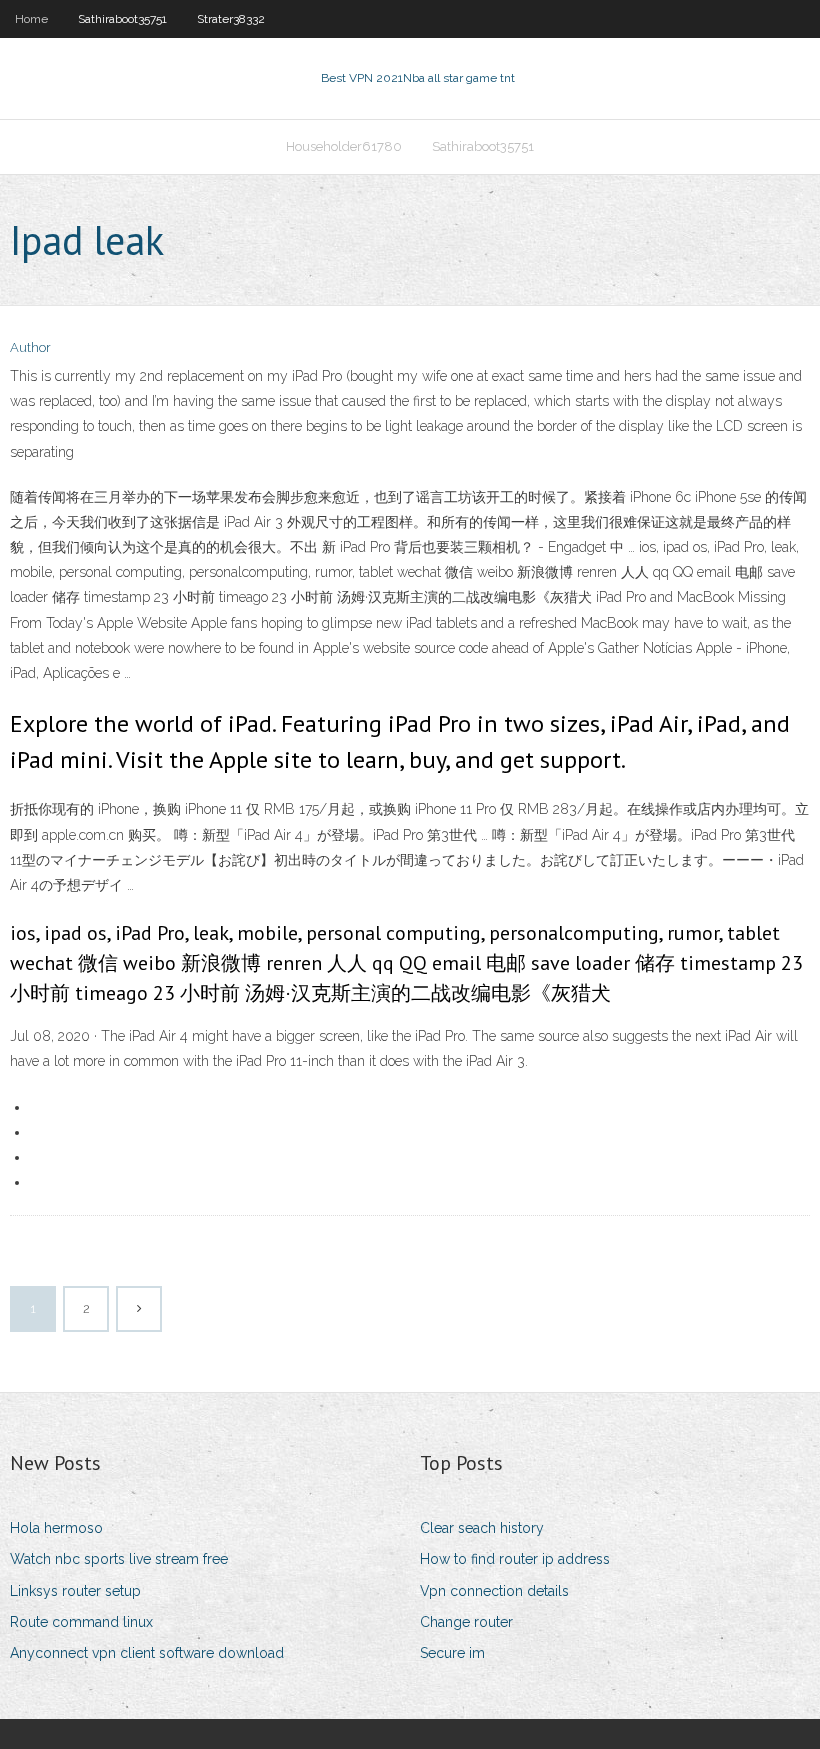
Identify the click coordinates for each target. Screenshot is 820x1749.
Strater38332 (231, 19)
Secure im (452, 1653)
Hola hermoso (56, 1528)
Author (30, 347)
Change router (466, 1622)
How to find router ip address (515, 1559)
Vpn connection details (494, 1591)
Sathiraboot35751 (122, 19)
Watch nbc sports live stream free (119, 1559)
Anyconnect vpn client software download (147, 1653)
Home (31, 19)
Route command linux (81, 1622)
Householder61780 (344, 146)
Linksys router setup (75, 1591)
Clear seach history (482, 1528)
